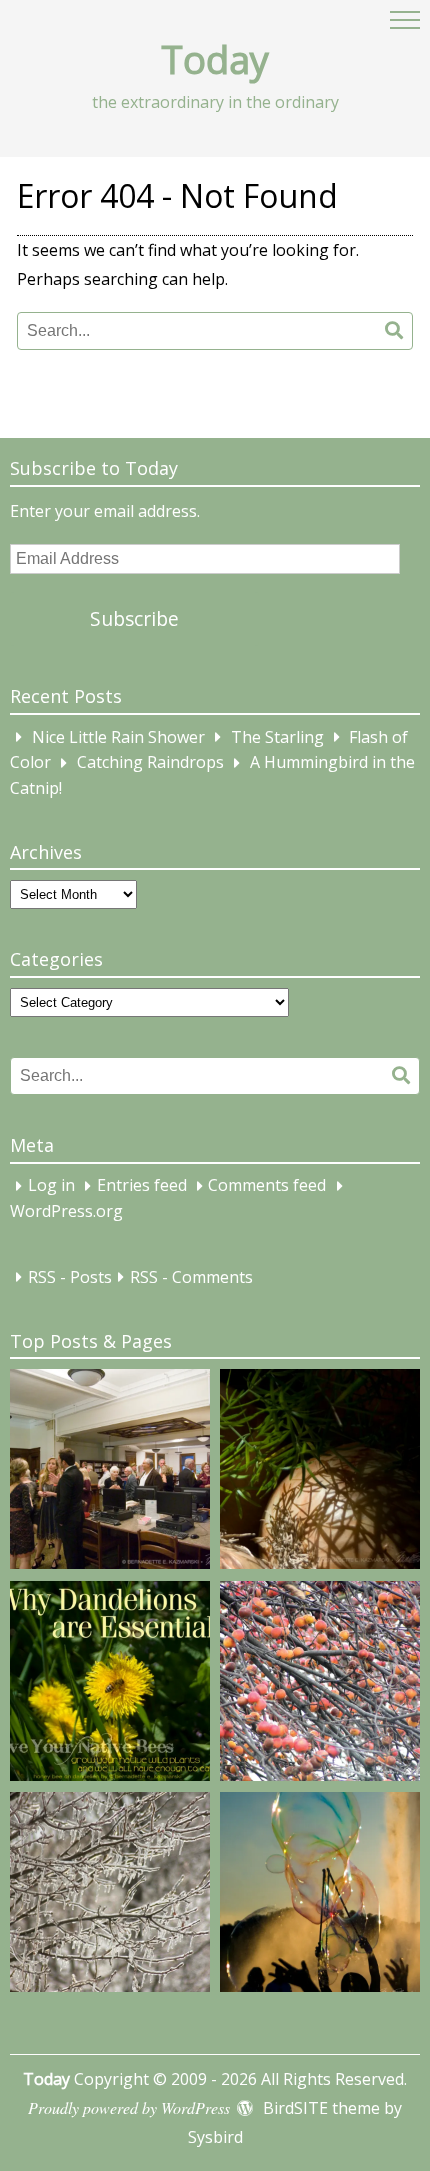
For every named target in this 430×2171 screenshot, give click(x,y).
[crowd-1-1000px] (110, 1473)
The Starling (277, 737)
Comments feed (267, 1186)
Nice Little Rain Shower (118, 737)
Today (215, 59)
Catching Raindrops (150, 763)
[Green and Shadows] (320, 1473)
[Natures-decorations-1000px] (110, 1896)
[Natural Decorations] (320, 1685)
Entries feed (142, 1186)
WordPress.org (66, 1211)
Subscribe (134, 618)
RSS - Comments (191, 1277)
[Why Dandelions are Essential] (110, 1685)
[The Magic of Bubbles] (320, 1896)
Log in (51, 1186)
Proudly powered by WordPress (129, 2107)
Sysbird (215, 2137)
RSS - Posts (70, 1277)
